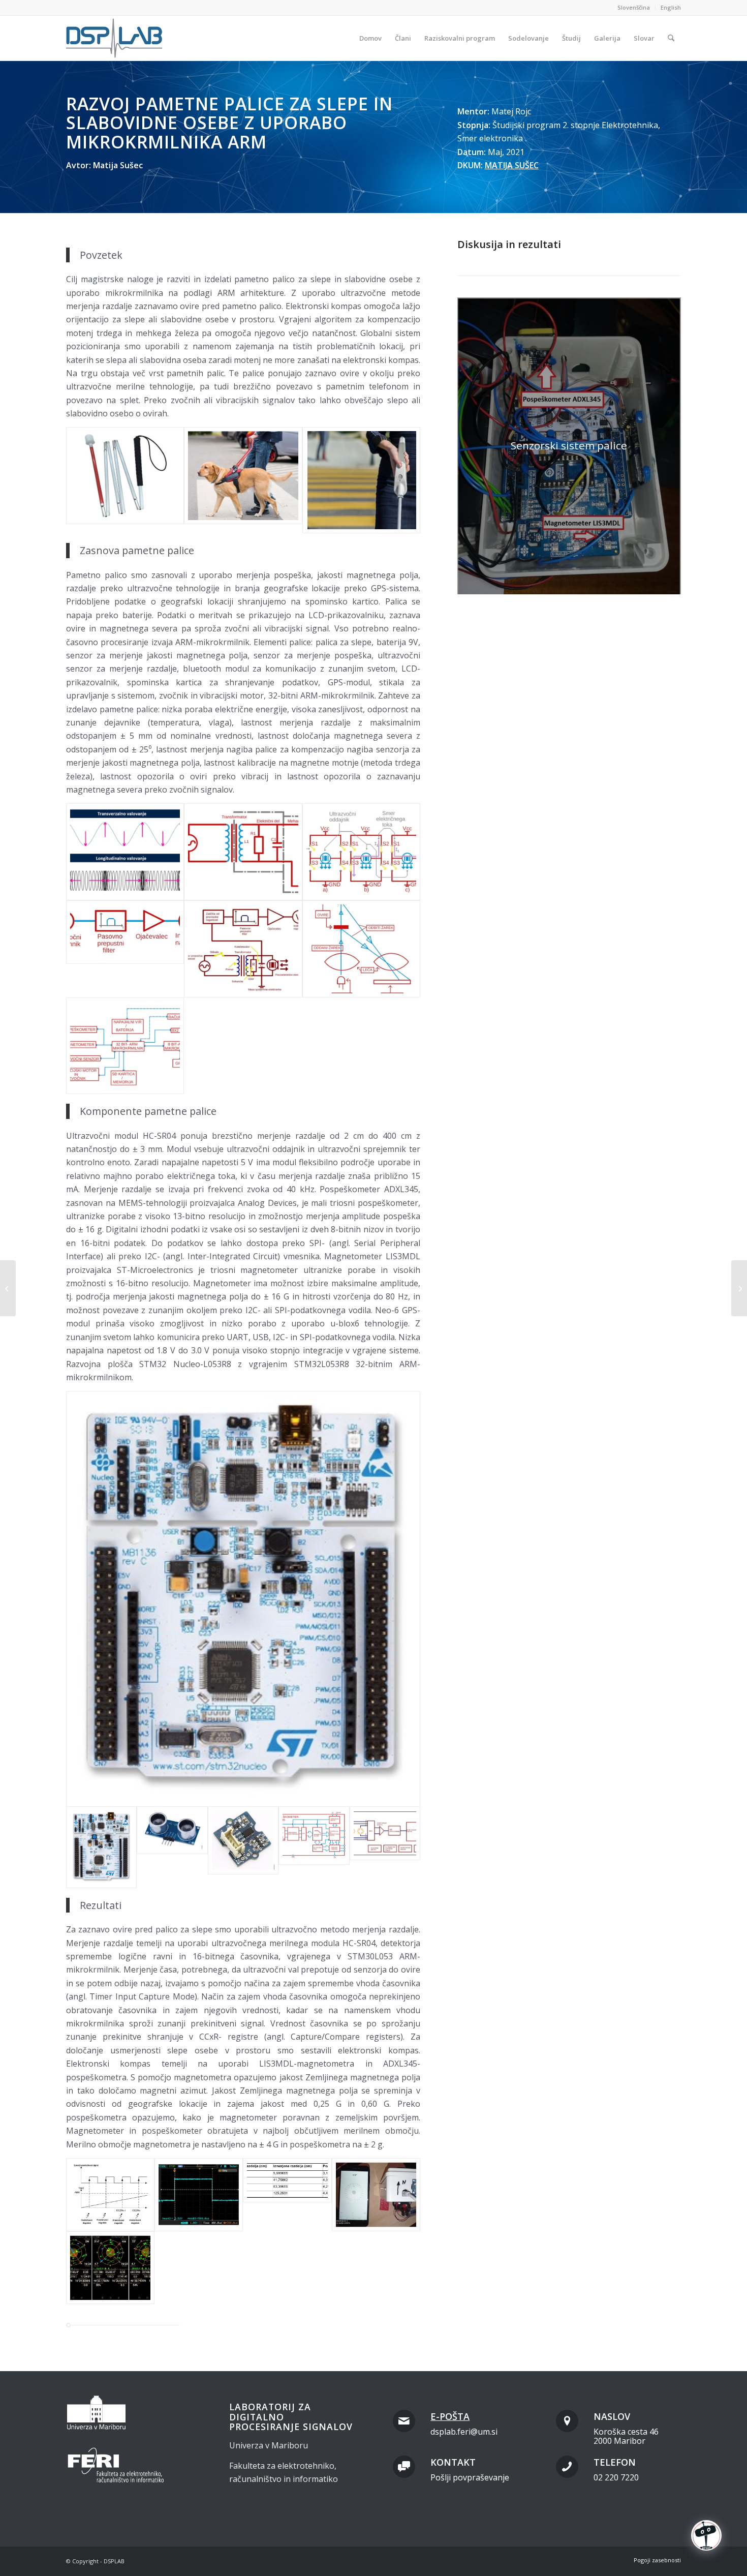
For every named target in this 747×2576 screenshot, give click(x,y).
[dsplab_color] (115, 38)
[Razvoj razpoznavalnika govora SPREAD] (739, 1288)
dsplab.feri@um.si (464, 2432)
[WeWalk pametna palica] (361, 480)
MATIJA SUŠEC (512, 165)
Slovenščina (634, 7)
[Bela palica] (125, 480)
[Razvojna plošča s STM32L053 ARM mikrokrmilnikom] (243, 1599)
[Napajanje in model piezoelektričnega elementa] (243, 852)
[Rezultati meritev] (287, 2195)
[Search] (671, 38)
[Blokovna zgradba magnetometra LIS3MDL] (385, 1847)
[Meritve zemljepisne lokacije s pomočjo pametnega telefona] (110, 2268)
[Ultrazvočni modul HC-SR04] (172, 1847)
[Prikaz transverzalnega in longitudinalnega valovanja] (125, 852)
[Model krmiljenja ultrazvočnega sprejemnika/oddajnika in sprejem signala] (243, 949)
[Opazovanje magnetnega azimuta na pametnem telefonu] (376, 2195)
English (671, 7)
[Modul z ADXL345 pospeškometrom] (243, 1847)
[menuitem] (634, 8)
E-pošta (450, 2416)
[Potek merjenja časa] (110, 2195)
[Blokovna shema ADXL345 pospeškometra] (314, 1847)
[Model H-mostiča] (361, 852)
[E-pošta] (404, 2421)
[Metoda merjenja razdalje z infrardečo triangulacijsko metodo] (361, 949)
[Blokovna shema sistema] (125, 1046)
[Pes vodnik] (243, 480)
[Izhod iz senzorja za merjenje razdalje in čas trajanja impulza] (199, 2195)
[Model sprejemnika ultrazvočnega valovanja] (125, 949)
